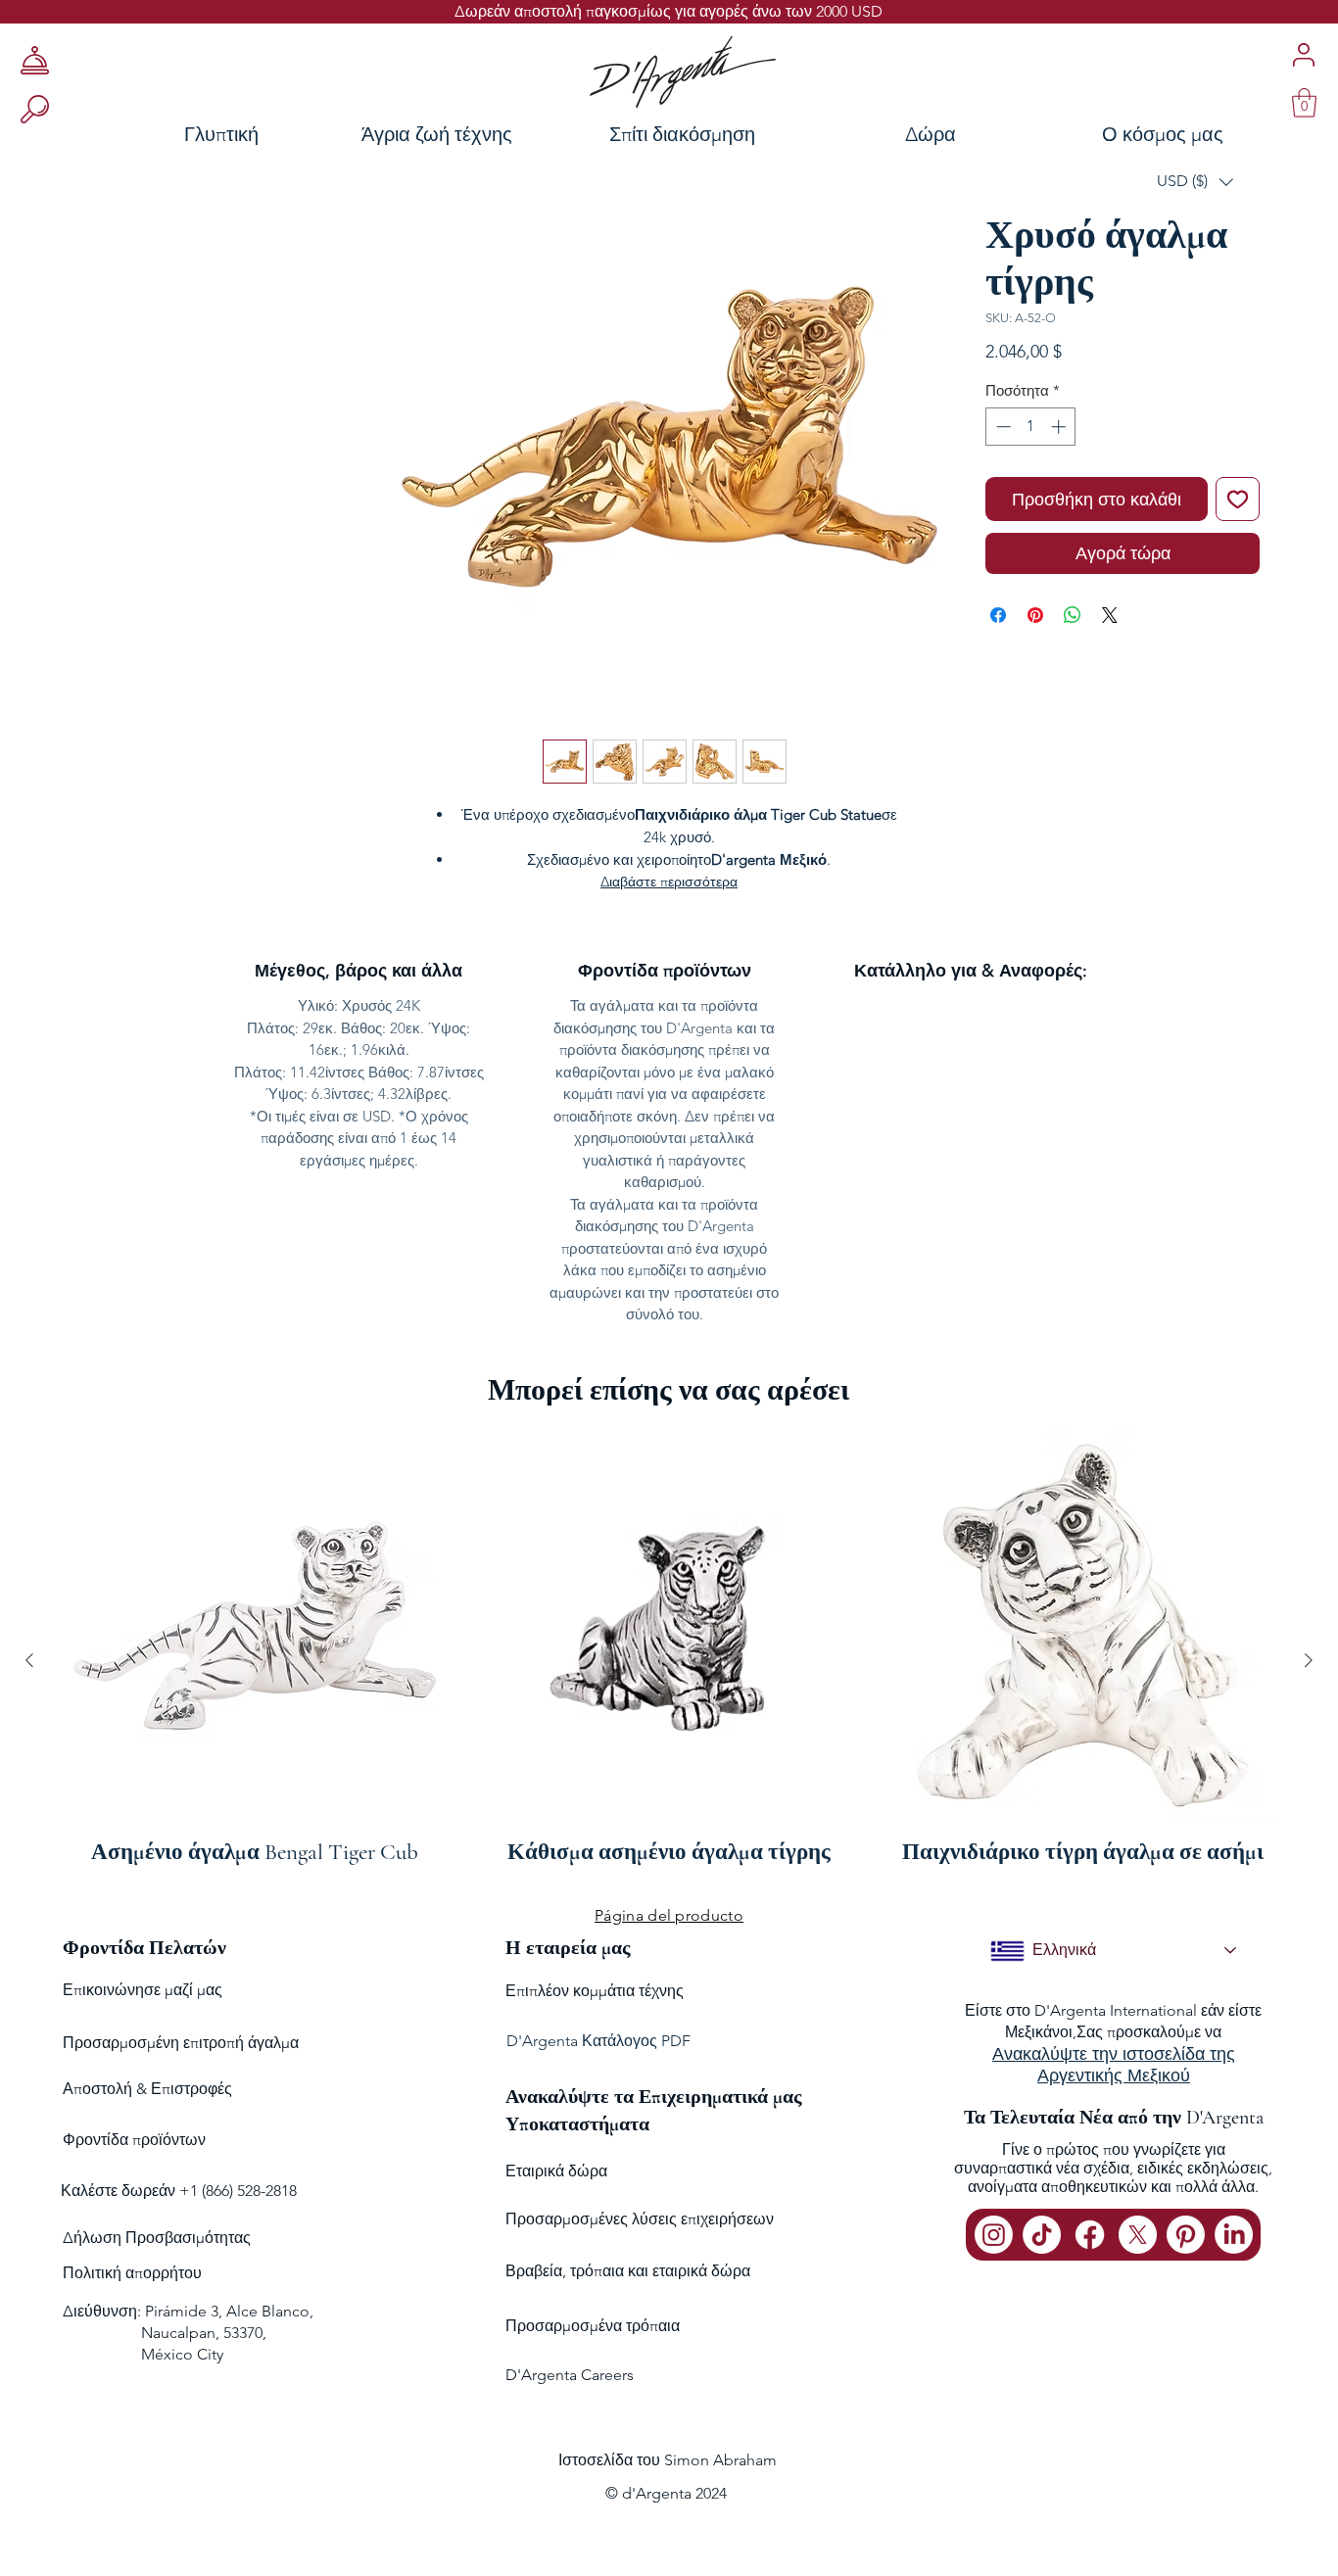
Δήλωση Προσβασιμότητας (157, 2238)
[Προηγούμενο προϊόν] (29, 1660)
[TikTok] (1042, 2235)
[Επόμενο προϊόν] (1309, 1660)
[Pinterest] (1186, 2235)
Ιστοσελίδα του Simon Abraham (668, 2460)
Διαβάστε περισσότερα (669, 882)
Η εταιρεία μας (568, 1948)
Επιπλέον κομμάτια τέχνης (595, 1991)
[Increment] (1060, 427)
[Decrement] (1002, 427)
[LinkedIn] (1234, 2235)
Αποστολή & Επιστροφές (147, 2089)
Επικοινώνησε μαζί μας (143, 1990)
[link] (1304, 103)
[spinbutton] (1031, 427)
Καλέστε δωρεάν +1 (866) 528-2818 (179, 2191)
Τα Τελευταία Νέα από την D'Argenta (1114, 2118)
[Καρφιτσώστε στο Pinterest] (1035, 615)
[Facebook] (1090, 2235)
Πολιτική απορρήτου (132, 2273)
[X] (1138, 2235)
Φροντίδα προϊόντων (134, 2140)
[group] (669, 1661)
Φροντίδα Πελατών (144, 1948)
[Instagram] (994, 2235)
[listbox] (1195, 182)
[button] (1195, 182)
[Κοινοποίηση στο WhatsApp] (1073, 615)
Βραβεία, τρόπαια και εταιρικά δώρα (628, 2271)
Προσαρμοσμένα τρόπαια (593, 2326)
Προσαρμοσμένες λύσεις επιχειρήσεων (640, 2219)
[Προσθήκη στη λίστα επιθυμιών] (1238, 499)
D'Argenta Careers (570, 2375)
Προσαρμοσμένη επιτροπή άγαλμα (181, 2043)
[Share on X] (1110, 615)
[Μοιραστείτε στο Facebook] (998, 615)
